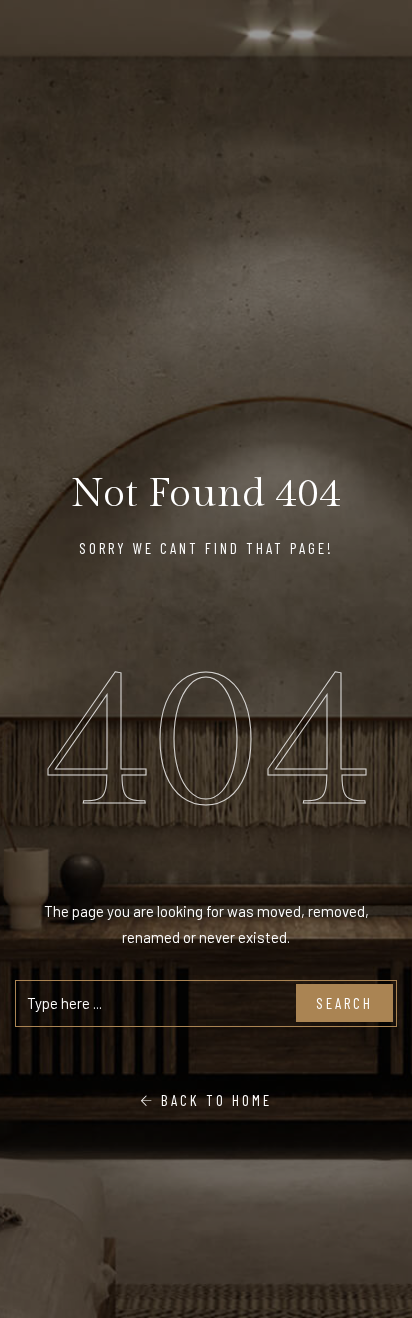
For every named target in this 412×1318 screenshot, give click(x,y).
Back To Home (213, 1100)
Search (344, 1003)
